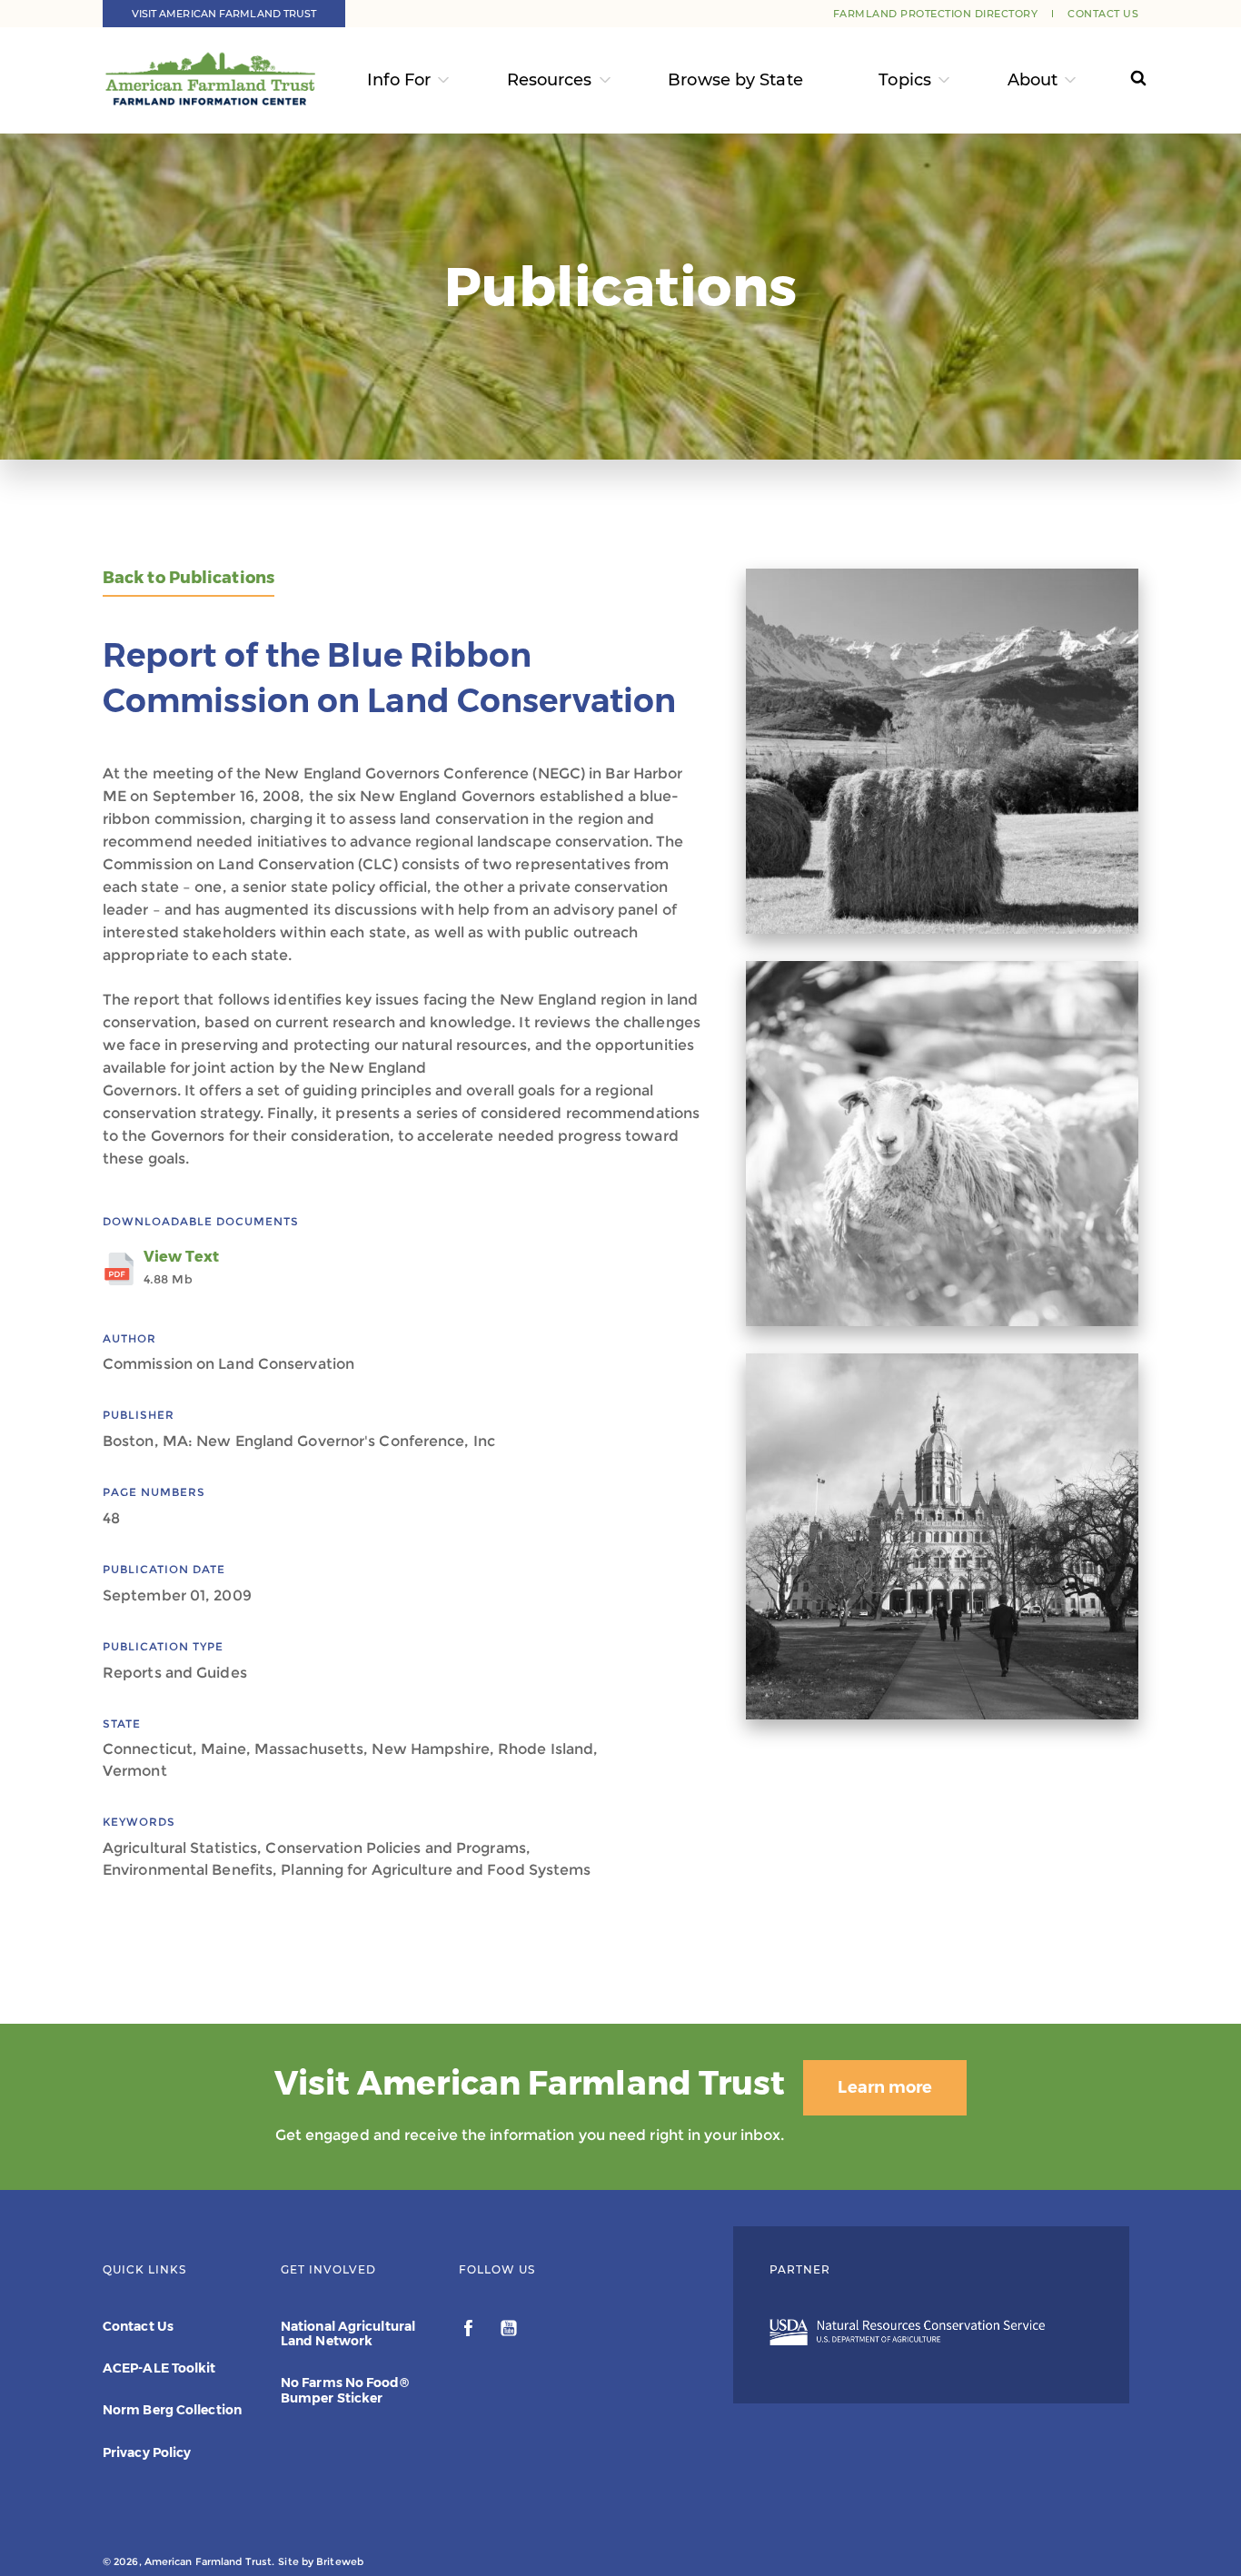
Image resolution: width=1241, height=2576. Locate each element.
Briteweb (340, 2561)
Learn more (885, 2087)
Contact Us (1103, 14)
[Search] (1122, 80)
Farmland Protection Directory (936, 14)
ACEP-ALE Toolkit (159, 2368)
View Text (181, 1267)
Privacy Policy (147, 2452)
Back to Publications (189, 578)
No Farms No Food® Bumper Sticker (345, 2390)
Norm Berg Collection (172, 2410)
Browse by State (735, 80)
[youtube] (509, 2331)
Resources (550, 80)
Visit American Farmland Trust (224, 14)
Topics (905, 80)
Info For (399, 80)
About (1033, 80)
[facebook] (470, 2331)
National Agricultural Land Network (348, 2333)
